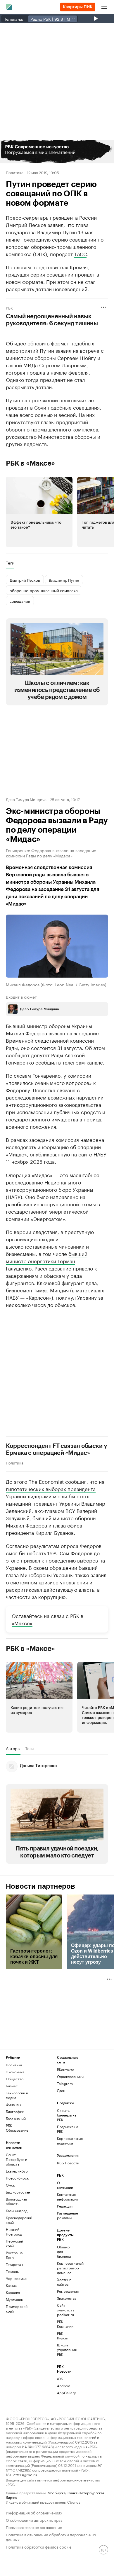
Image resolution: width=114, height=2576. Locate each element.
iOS (60, 2379)
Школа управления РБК (65, 2349)
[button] (57, 152)
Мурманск (14, 2299)
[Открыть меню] (104, 7)
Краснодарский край (19, 2220)
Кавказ (11, 2285)
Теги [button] (10, 563)
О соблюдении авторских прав (34, 2520)
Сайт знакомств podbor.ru (65, 2310)
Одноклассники (70, 2076)
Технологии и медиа (17, 2095)
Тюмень (12, 2271)
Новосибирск (17, 2178)
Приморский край (17, 2309)
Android (64, 2386)
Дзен (61, 2090)
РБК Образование (17, 2128)
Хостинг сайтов (64, 2282)
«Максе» (22, 1623)
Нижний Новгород (14, 2232)
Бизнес (12, 2086)
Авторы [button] (13, 1748)
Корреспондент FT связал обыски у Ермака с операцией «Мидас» (56, 1450)
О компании (65, 2185)
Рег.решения (65, 2291)
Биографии (15, 2111)
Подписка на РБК (68, 2129)
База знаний (16, 2118)
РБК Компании (65, 2324)
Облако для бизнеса (64, 2251)
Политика (15, 172)
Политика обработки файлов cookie (39, 2546)
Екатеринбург (18, 2171)
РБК (9, 307)
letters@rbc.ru (25, 2474)
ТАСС (80, 254)
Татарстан (14, 2264)
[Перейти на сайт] (57, 152)
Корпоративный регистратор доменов (65, 2268)
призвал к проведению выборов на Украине (55, 1564)
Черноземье (16, 2278)
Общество (15, 2079)
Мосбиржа (57, 2492)
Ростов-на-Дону (15, 2255)
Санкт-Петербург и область (17, 2159)
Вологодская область (16, 2201)
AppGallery (65, 2393)
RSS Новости (68, 2163)
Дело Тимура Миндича (26, 799)
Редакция (65, 2206)
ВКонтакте (66, 2069)
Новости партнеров (40, 1886)
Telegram (65, 2083)
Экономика (15, 2072)
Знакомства (65, 2298)
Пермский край (14, 2243)
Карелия (13, 2292)
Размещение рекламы (65, 2215)
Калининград (17, 2211)
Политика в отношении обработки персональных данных (51, 2537)
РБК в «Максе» (30, 463)
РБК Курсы (62, 2335)
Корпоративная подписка (70, 2141)
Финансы (13, 2104)
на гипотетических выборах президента (55, 1485)
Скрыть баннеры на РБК (67, 2115)
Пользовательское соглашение (34, 2527)
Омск (10, 2185)
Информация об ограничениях (34, 2512)
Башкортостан (18, 2192)
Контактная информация (65, 2197)
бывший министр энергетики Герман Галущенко (47, 1261)
